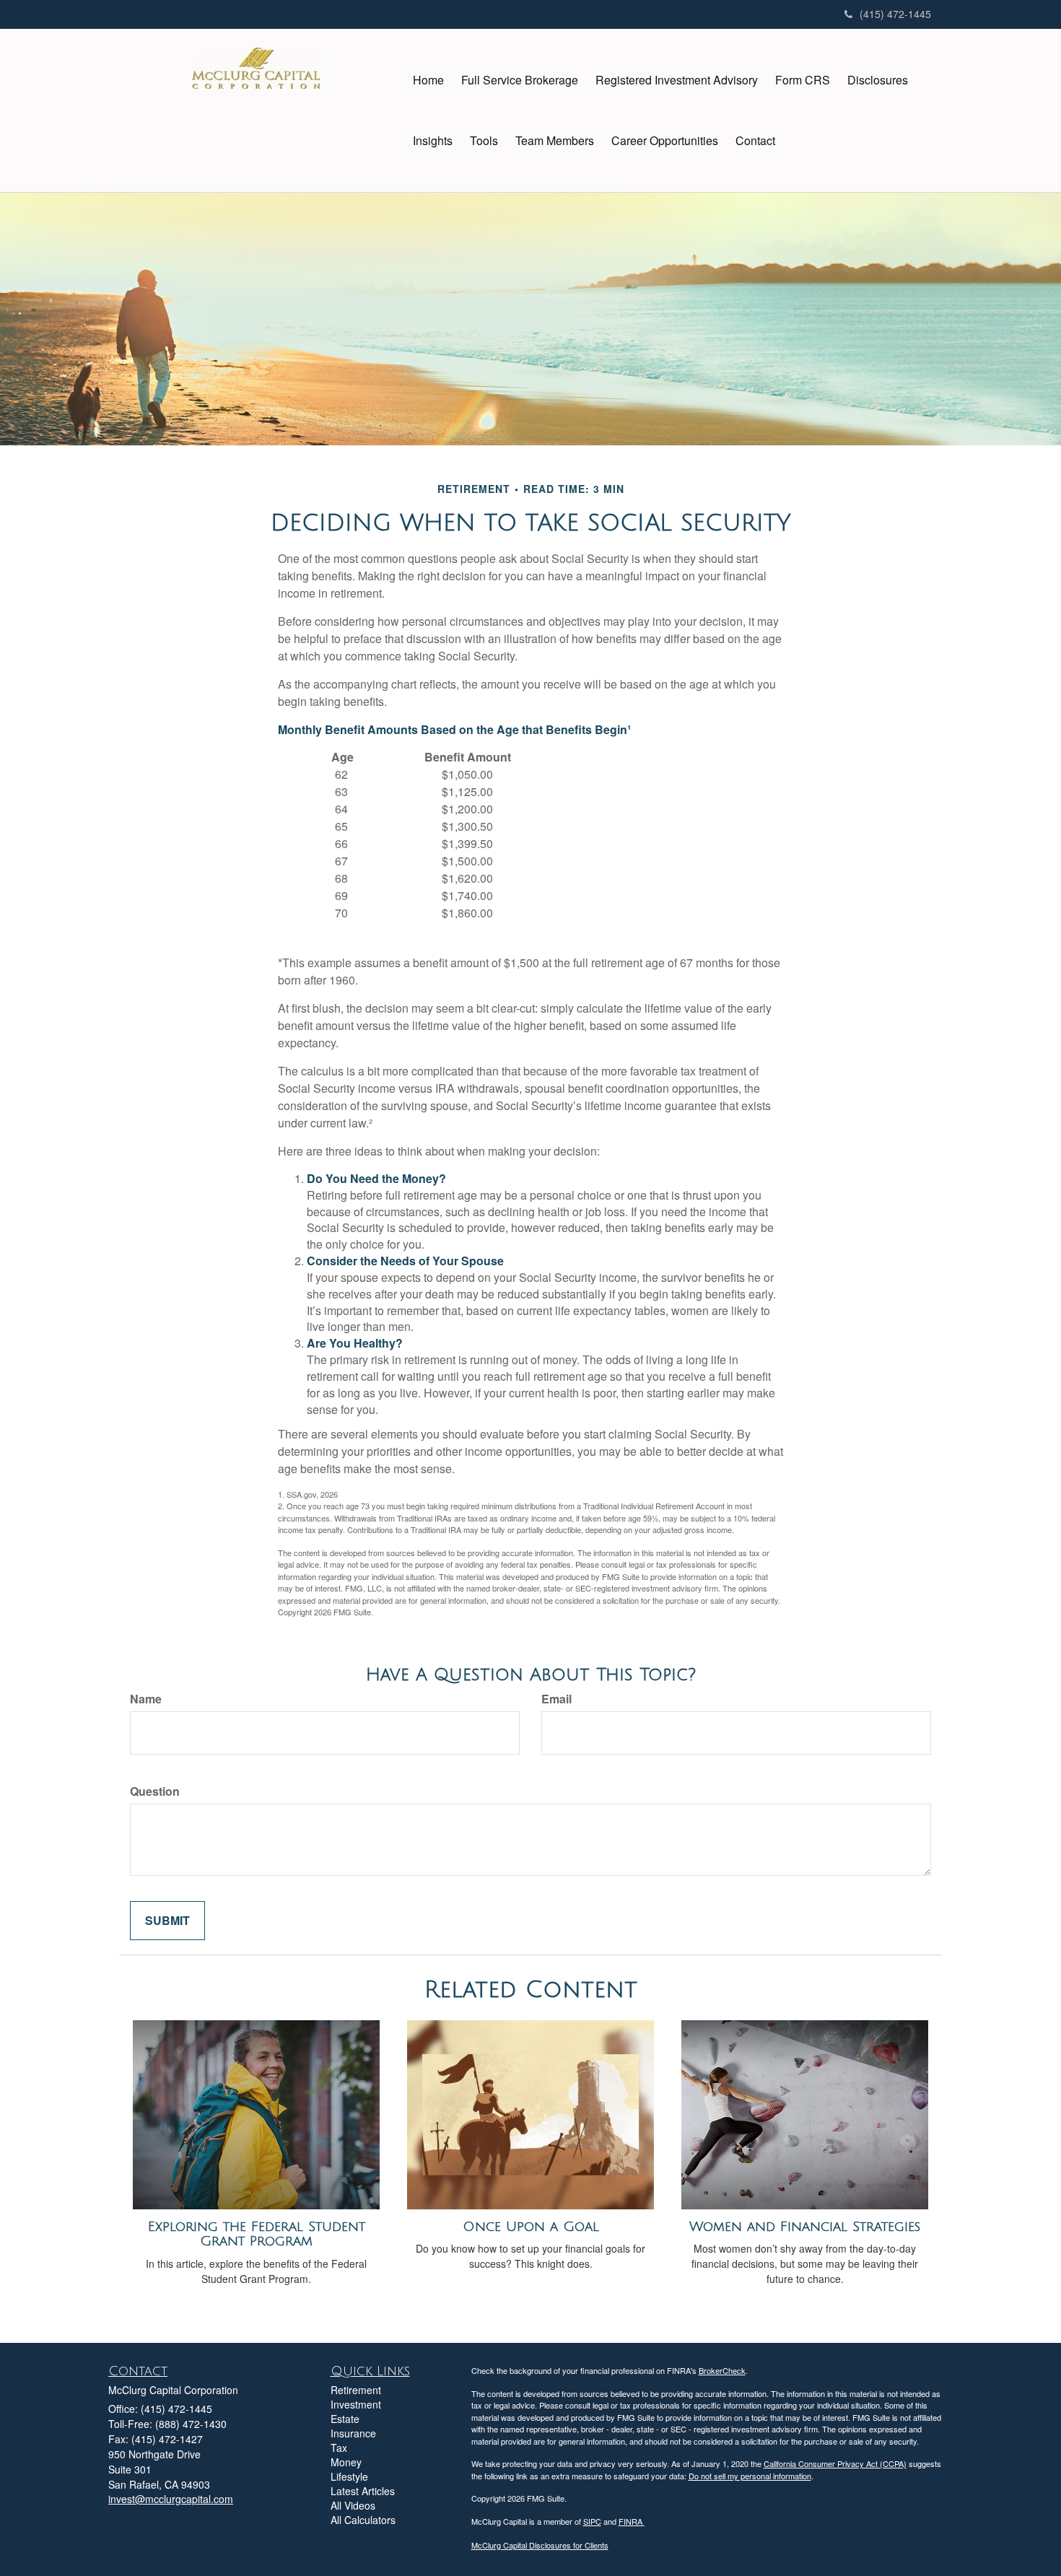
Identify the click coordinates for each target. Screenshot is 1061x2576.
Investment (356, 2404)
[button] (520, 80)
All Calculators (363, 2520)
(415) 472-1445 (895, 14)
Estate (345, 2419)
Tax (339, 2448)
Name (146, 1699)
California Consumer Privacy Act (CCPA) (835, 2463)
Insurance (353, 2433)
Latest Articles (363, 2491)
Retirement (356, 2390)
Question (155, 1791)
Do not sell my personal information (750, 2476)
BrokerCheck (722, 2370)
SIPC (592, 2521)
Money (346, 2462)
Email (556, 1699)
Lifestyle (349, 2476)
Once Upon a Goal (531, 2227)
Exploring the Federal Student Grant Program (257, 2234)
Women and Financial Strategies (805, 2227)
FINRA (632, 2521)
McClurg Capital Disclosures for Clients (540, 2545)
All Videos (353, 2505)
